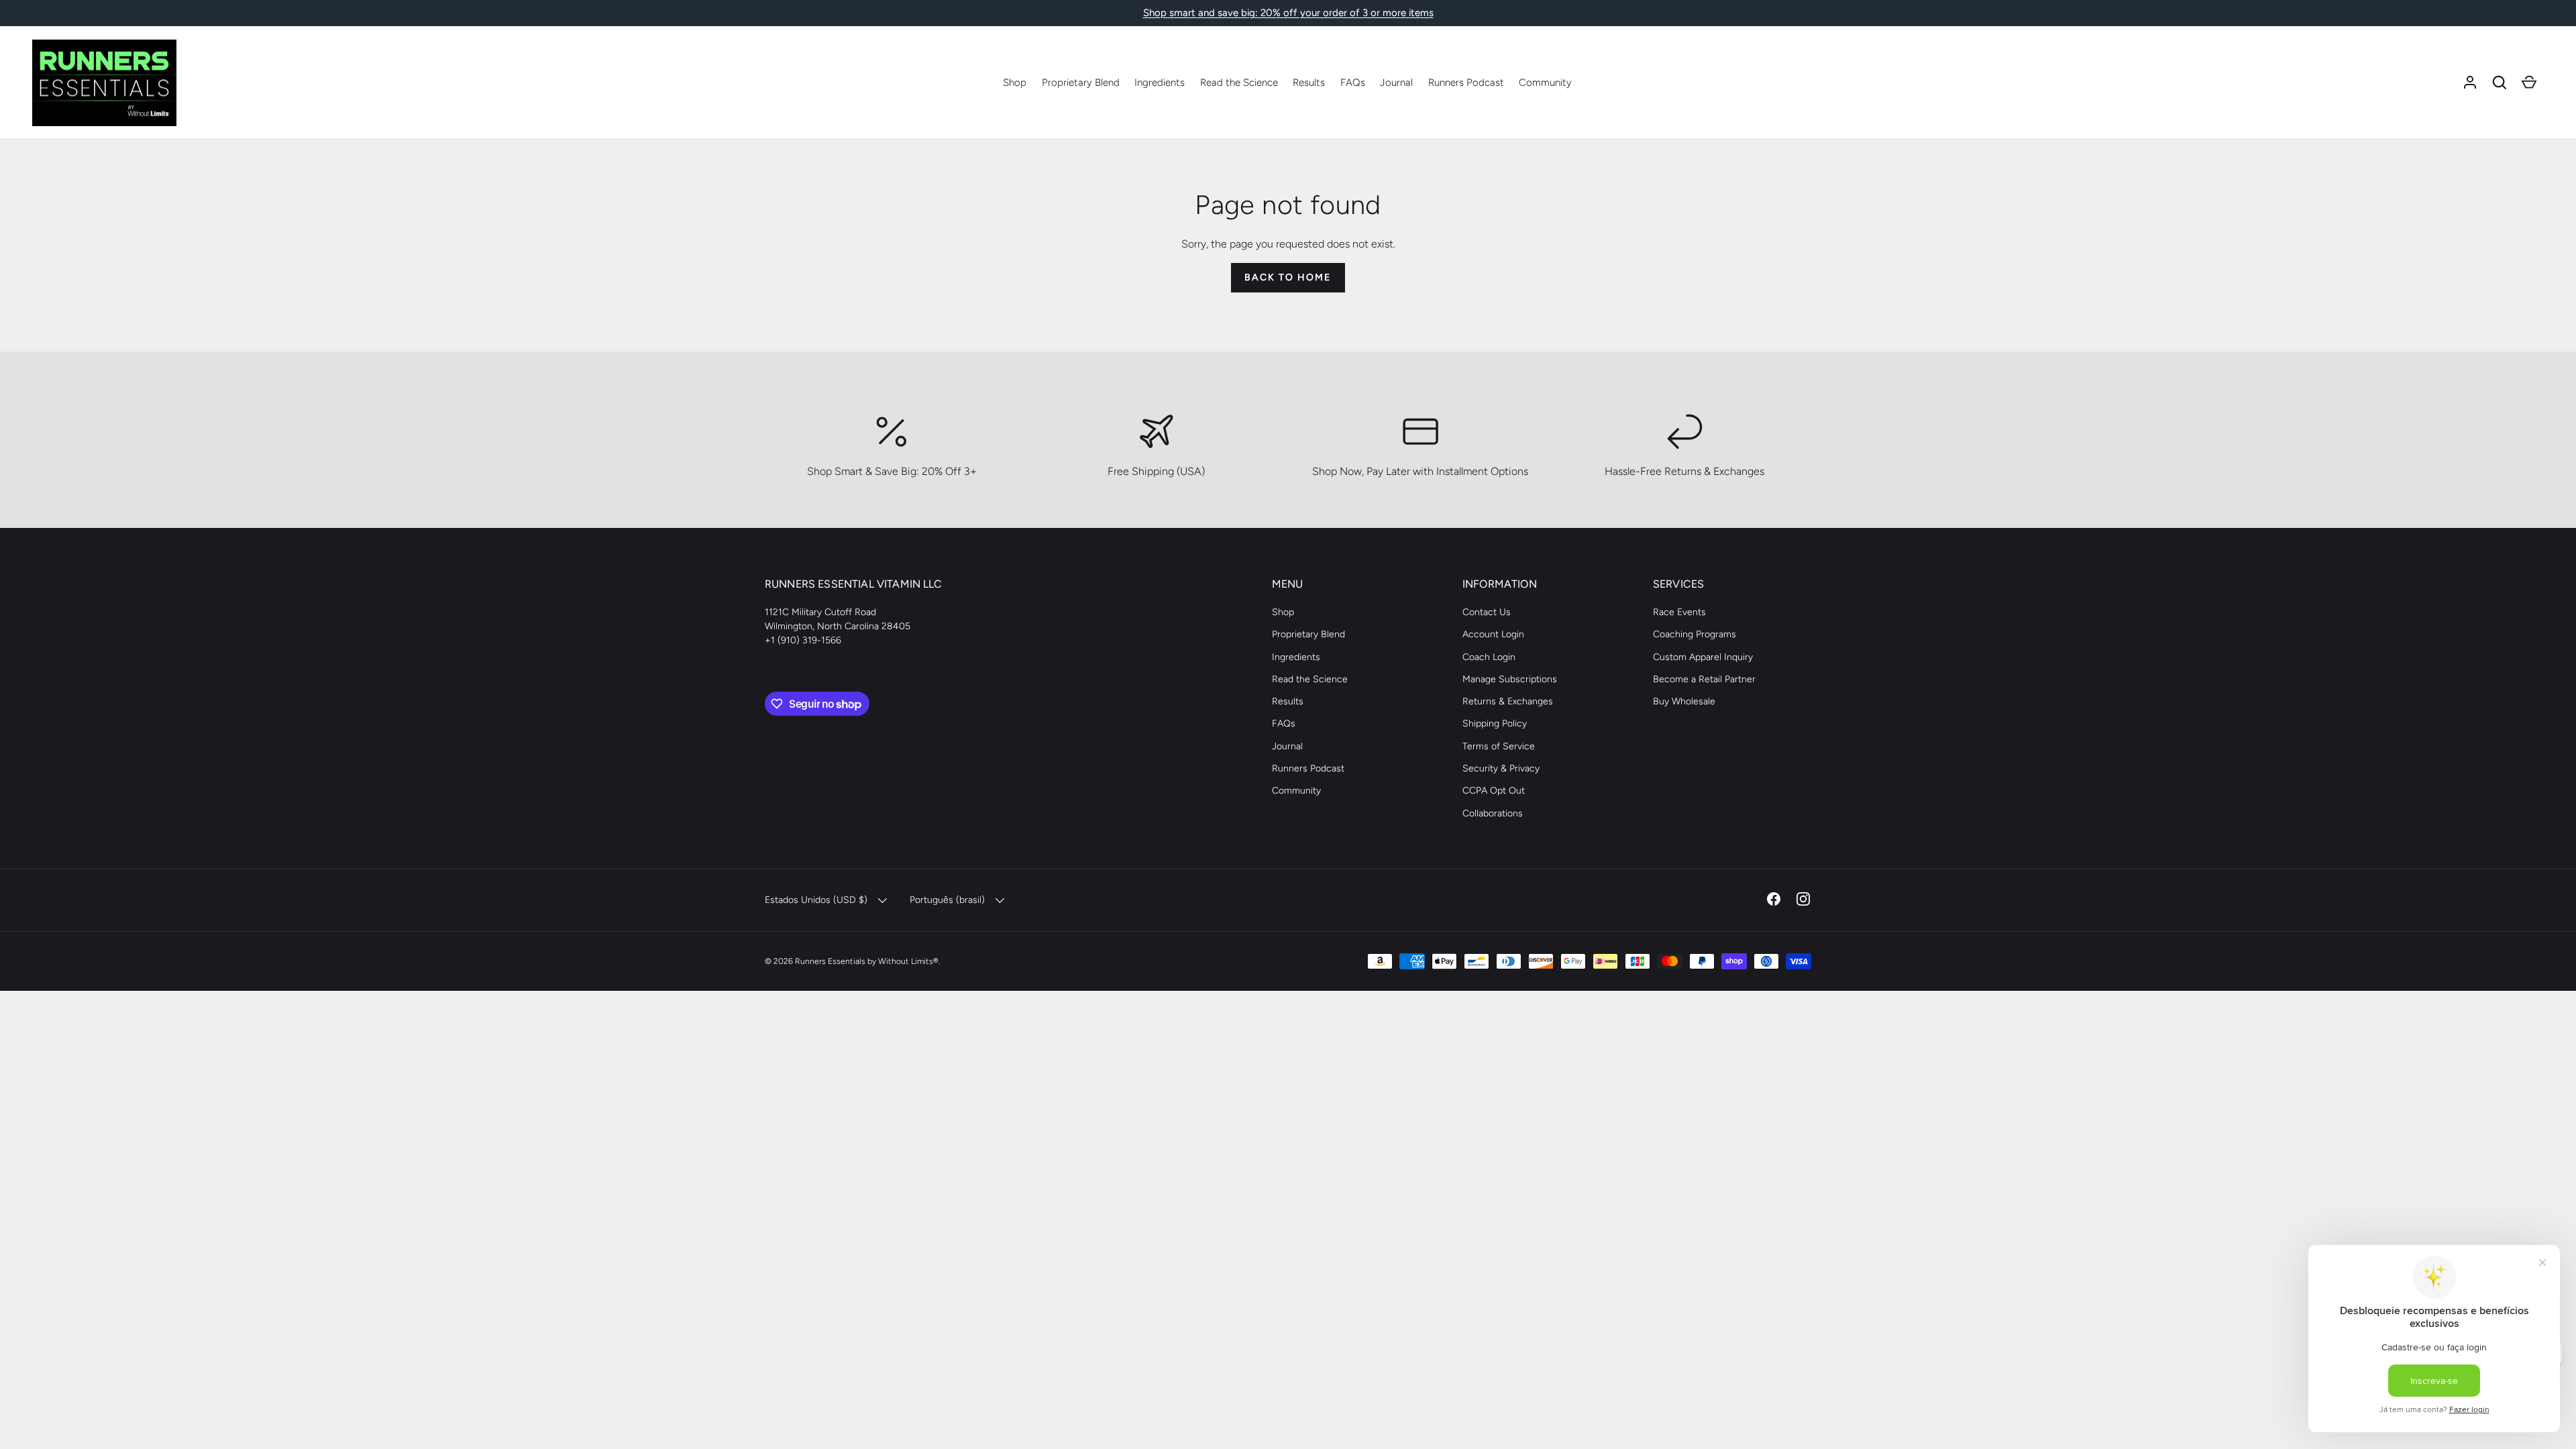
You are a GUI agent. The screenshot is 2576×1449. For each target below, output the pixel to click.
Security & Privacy (1501, 768)
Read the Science (1239, 83)
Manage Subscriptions (1510, 679)
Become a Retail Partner (1704, 679)
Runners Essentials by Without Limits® (867, 961)
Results (1309, 83)
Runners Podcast (1466, 83)
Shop (1015, 83)
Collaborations (1493, 813)
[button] (2500, 83)
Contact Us (1487, 612)
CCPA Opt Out (1494, 791)
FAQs (1353, 83)
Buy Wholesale (1684, 701)
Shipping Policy (1495, 723)
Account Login (1493, 634)
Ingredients (1160, 83)
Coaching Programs (1695, 634)
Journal (1396, 83)
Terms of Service (1499, 746)
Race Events (1679, 612)
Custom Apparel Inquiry (1703, 657)
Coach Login (1489, 657)
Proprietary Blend (1081, 83)
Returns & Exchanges (1508, 701)
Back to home (1288, 277)
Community (1545, 83)
